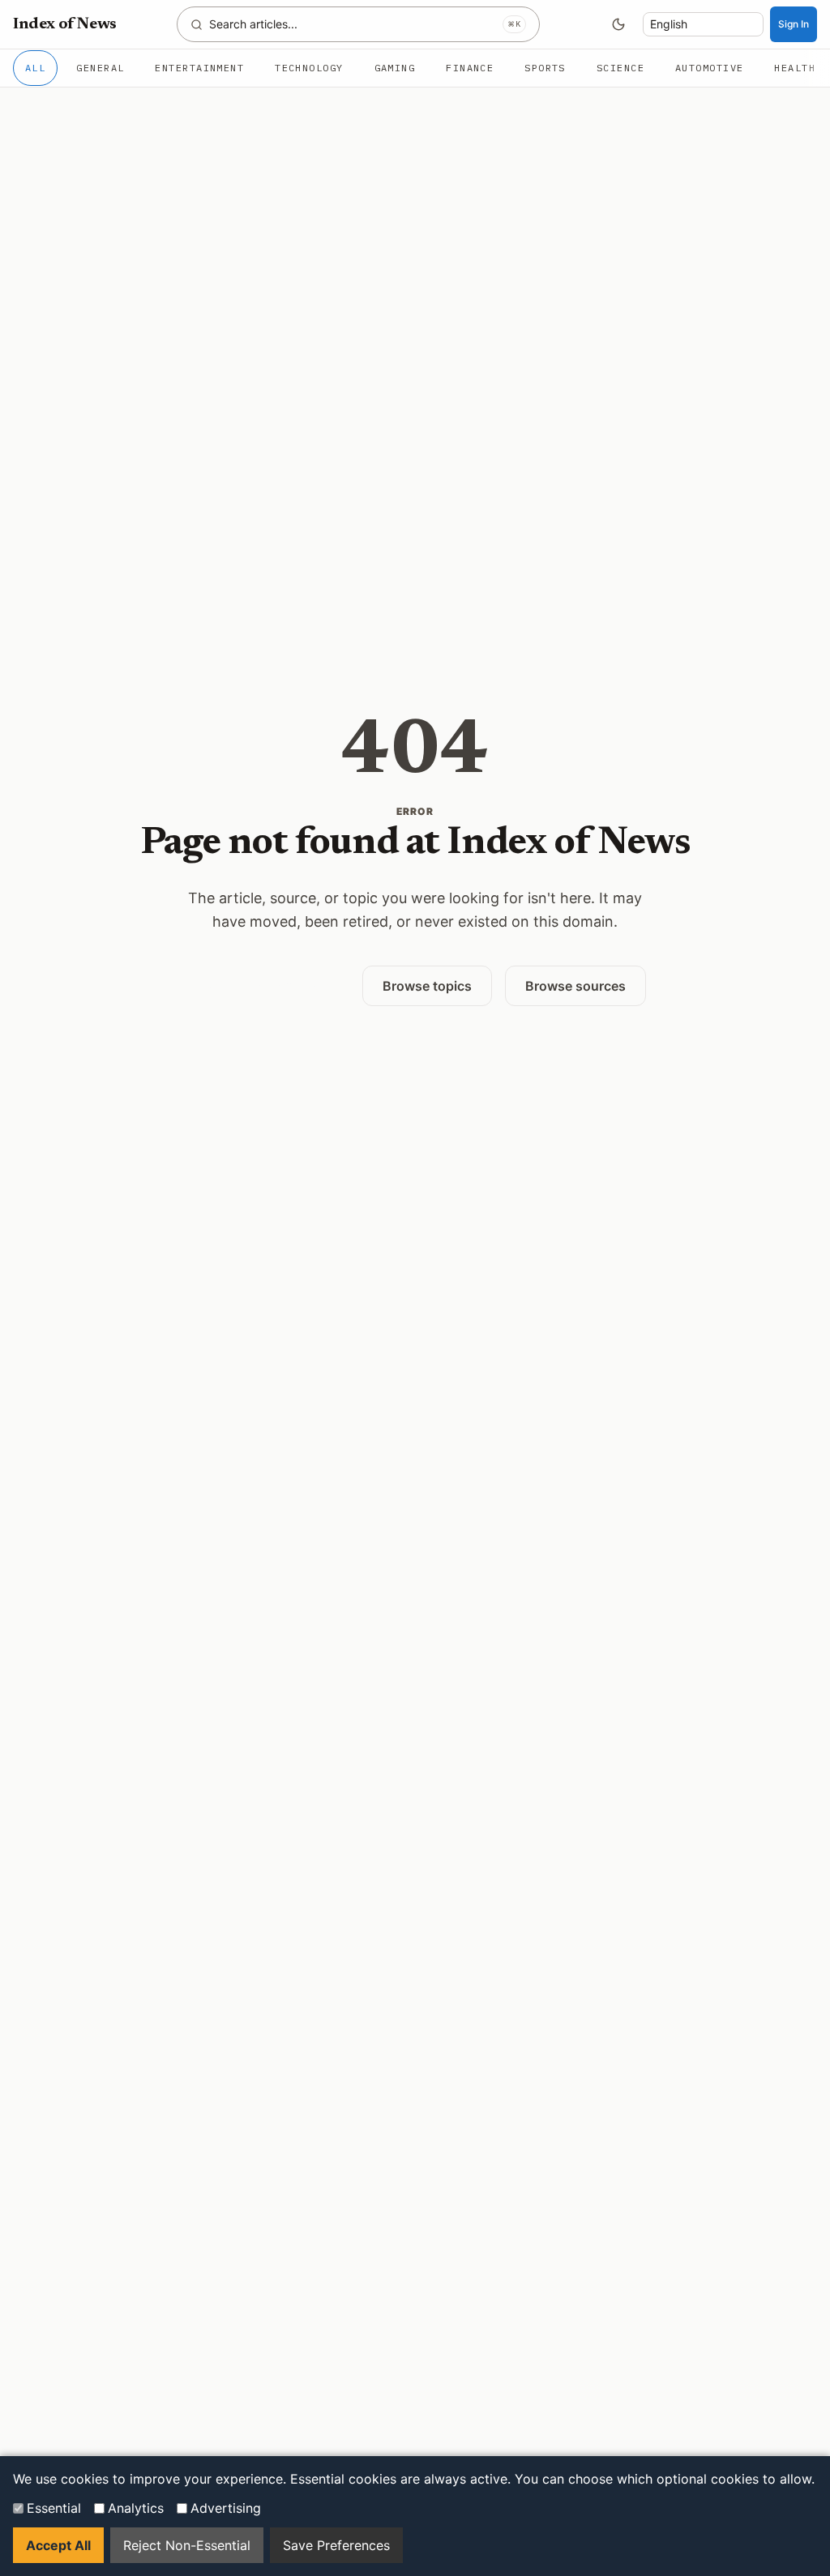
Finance (470, 68)
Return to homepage (267, 985)
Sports (545, 68)
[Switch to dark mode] (618, 24)
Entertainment (199, 68)
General (100, 68)
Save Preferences (336, 2545)
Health (795, 68)
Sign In (794, 24)
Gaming (395, 68)
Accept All (58, 2545)
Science (620, 68)
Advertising (226, 2508)
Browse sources (575, 986)
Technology (309, 68)
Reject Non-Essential (187, 2545)
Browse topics (427, 986)
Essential (54, 2508)
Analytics (136, 2508)
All (35, 68)
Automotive (709, 68)
